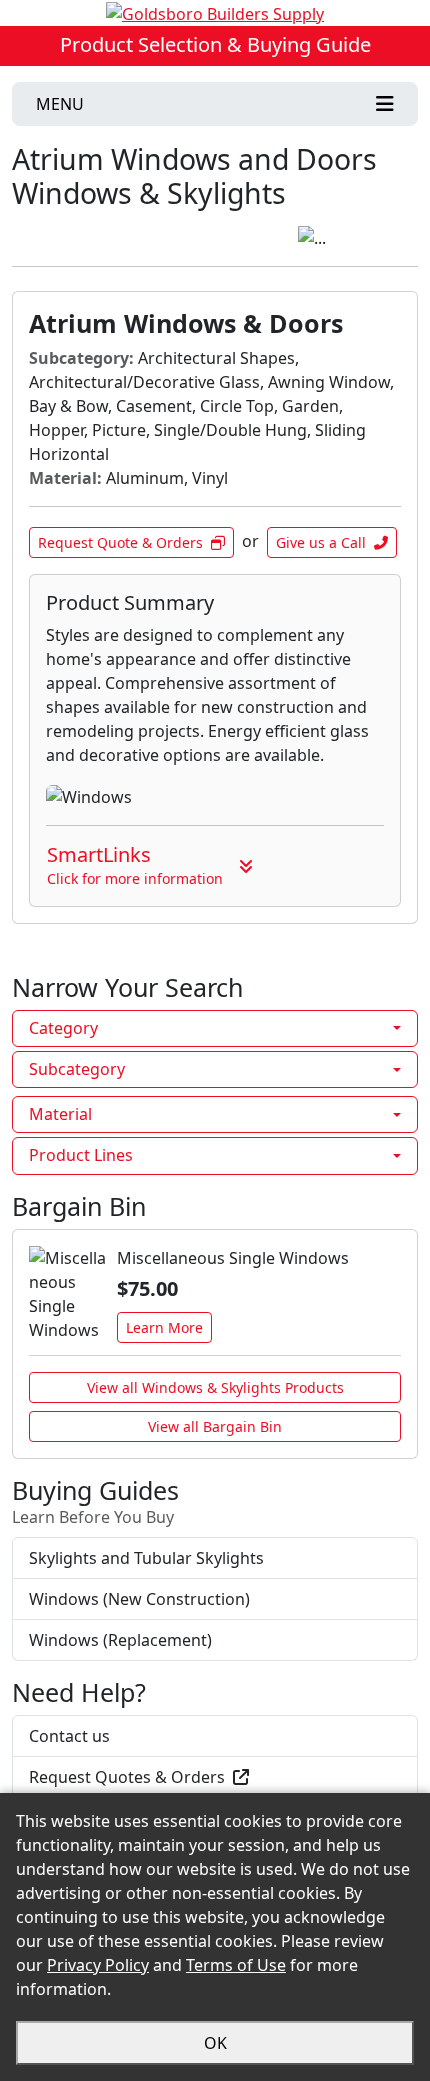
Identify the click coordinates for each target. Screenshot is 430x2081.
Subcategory (77, 1069)
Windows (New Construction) (139, 1599)
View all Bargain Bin (215, 1426)
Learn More (164, 1327)
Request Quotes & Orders (127, 1777)
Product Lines (81, 1155)
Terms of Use (236, 1965)
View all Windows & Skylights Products (215, 1387)
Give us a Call (321, 542)
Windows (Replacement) (120, 1640)
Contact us (69, 1736)
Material (60, 1114)
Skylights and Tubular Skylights (146, 1558)
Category (63, 1028)
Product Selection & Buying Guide (215, 44)
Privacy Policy (98, 1965)
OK (215, 2043)
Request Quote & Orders (120, 542)
